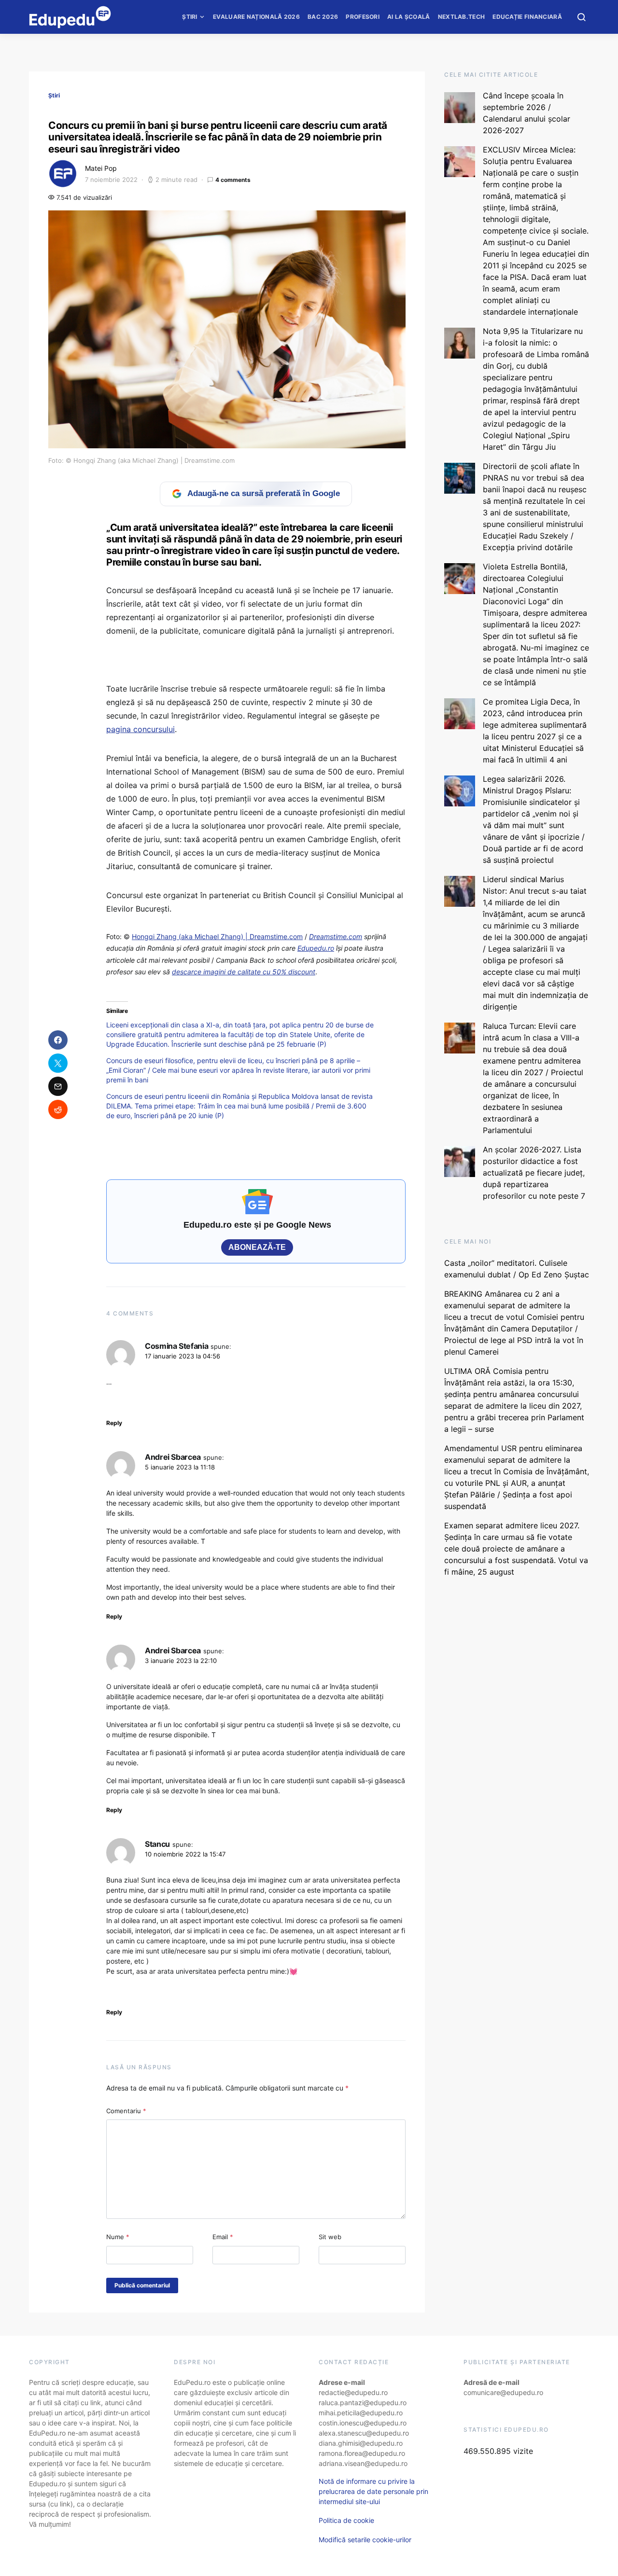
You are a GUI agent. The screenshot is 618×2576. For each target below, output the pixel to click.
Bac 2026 (323, 17)
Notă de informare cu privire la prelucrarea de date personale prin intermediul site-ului (373, 2491)
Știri (190, 17)
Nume (118, 2237)
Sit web (330, 2237)
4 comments (233, 180)
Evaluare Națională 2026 (256, 17)
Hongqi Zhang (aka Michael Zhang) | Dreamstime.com (217, 936)
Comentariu (126, 2111)
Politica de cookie (346, 2520)
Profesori (363, 17)
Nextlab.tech (462, 17)
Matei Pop (101, 168)
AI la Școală (409, 17)
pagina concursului (140, 729)
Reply (114, 1423)
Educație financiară (527, 17)
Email (223, 2237)
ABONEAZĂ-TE (257, 1247)
